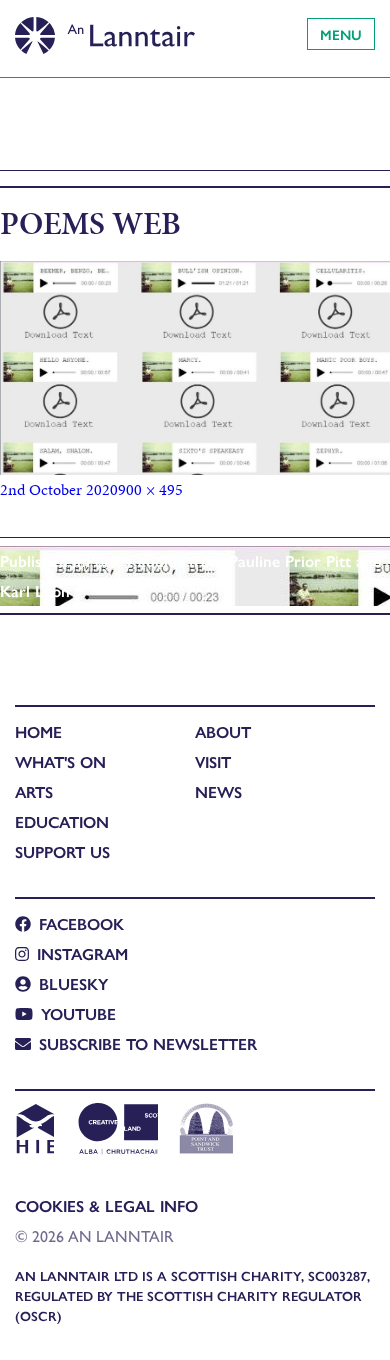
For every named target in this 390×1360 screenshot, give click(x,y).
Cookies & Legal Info (106, 1205)
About (223, 731)
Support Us (62, 851)
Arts (34, 791)
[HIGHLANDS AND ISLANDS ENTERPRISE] (34, 1131)
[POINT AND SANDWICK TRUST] (206, 1131)
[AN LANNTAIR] (105, 30)
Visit (213, 761)
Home (38, 731)
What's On (60, 761)
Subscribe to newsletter (148, 1043)
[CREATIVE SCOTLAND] (116, 1131)
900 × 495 (150, 489)
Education (62, 821)
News (218, 791)
